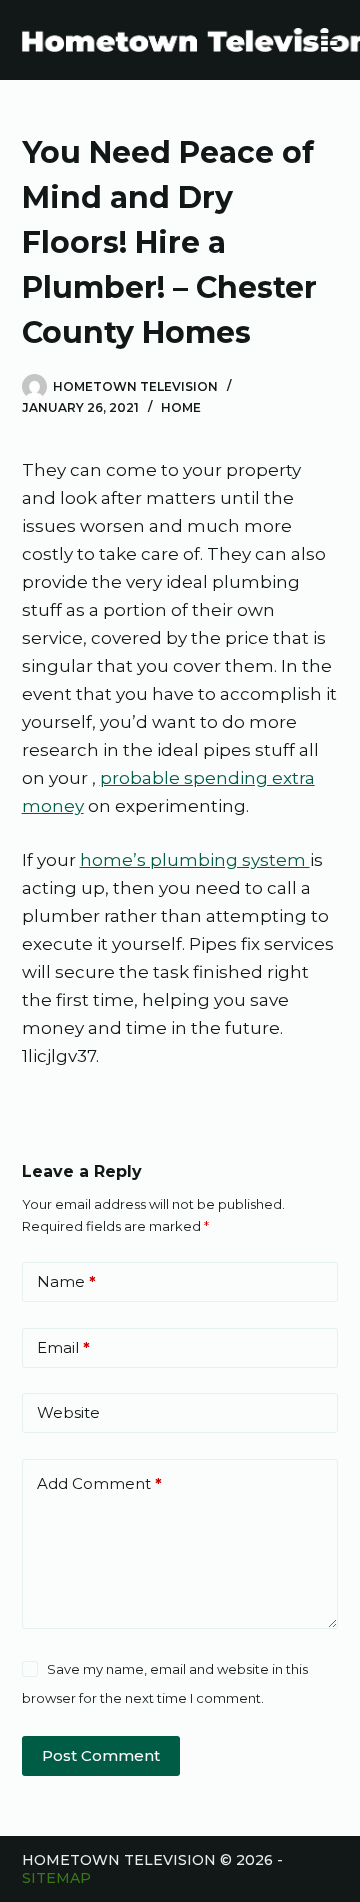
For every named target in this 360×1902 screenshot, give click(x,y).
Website (68, 1412)
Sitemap (56, 1878)
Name (66, 1281)
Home (181, 407)
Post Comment (101, 1755)
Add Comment (99, 1483)
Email (63, 1347)
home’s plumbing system (195, 860)
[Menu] (329, 40)
